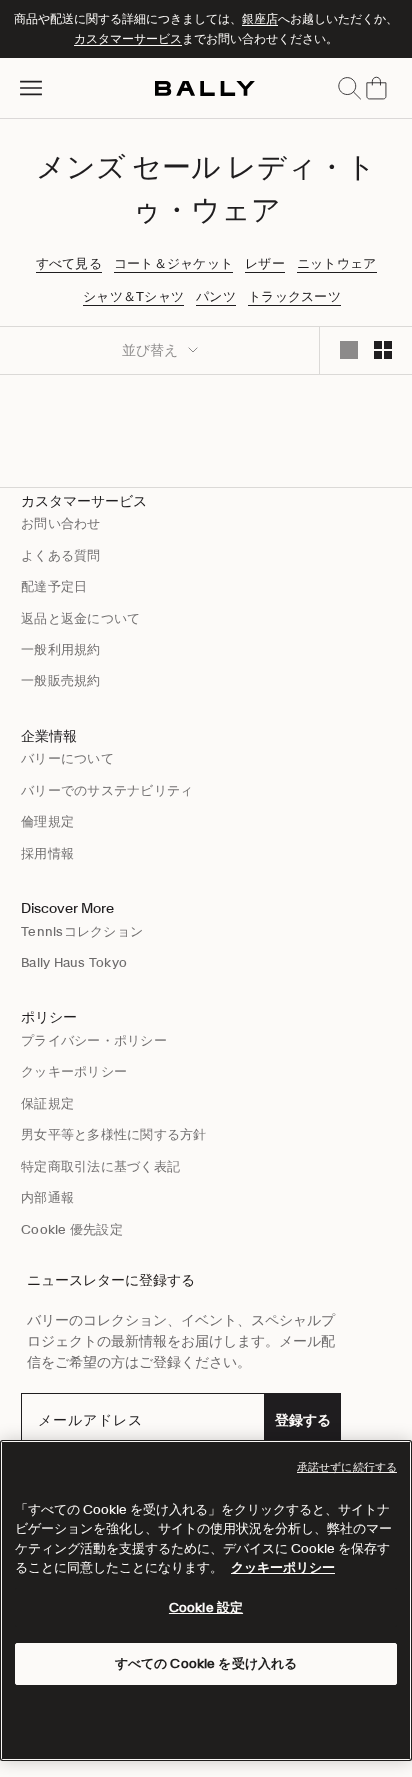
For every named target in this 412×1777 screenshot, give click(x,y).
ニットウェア (337, 264)
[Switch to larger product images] (349, 350)
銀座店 (260, 18)
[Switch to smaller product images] (383, 350)
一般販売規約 (61, 680)
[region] (206, 1600)
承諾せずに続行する (347, 1467)
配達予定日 (54, 586)
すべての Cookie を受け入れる (206, 1663)
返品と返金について (80, 618)
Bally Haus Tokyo (74, 962)
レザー (265, 264)
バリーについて (67, 758)
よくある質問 (61, 555)
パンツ (216, 297)
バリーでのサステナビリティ (107, 790)
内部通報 (47, 1197)
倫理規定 (47, 821)
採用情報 (47, 853)
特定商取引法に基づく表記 (100, 1166)
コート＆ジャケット (173, 264)
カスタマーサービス (128, 38)
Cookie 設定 (206, 1607)
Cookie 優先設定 (72, 1229)
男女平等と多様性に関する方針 (114, 1134)
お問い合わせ (61, 523)
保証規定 (47, 1103)
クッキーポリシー (74, 1071)
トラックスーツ (294, 297)
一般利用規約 (61, 649)
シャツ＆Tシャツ (133, 297)
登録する (303, 1420)
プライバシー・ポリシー (94, 1040)
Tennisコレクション (82, 931)
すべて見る (69, 264)
